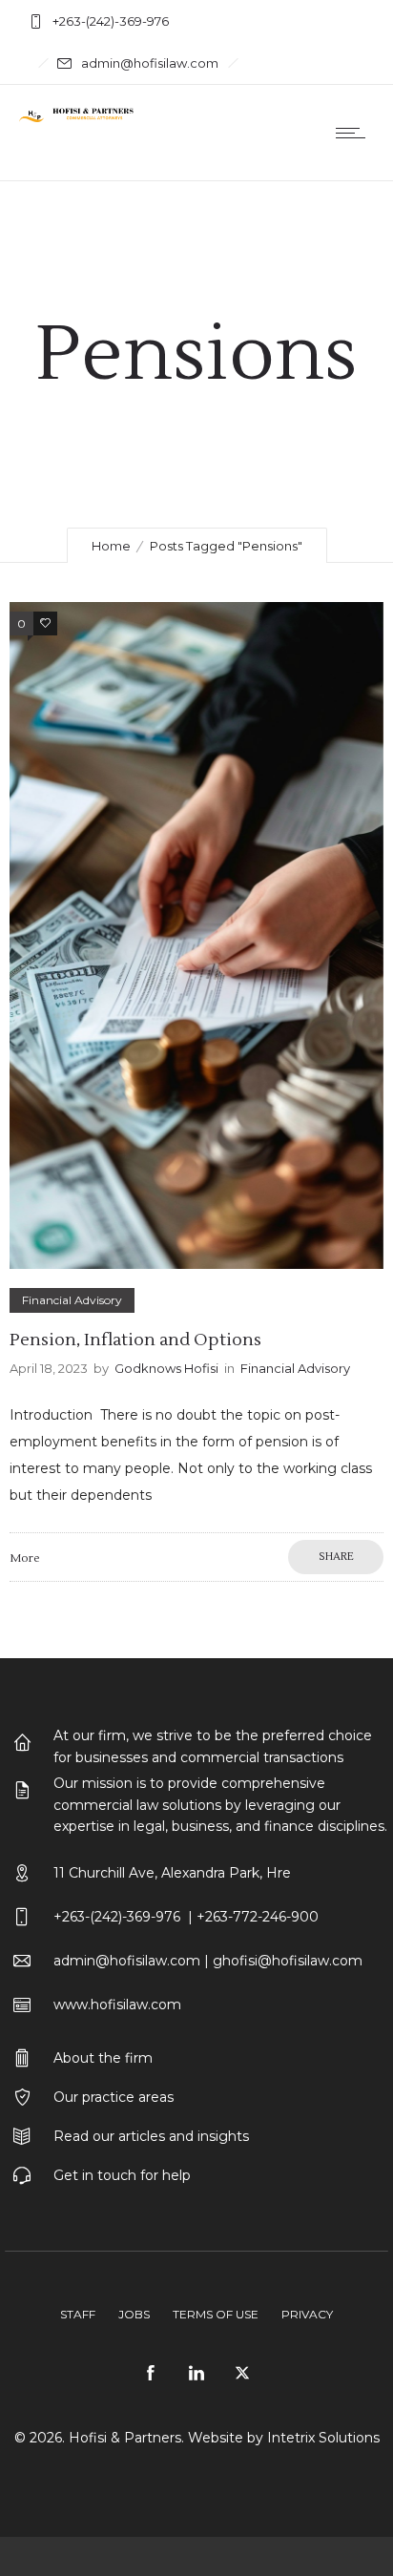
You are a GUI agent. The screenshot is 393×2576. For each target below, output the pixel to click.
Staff (78, 2314)
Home (111, 546)
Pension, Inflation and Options (135, 1340)
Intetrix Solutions (323, 2438)
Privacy (307, 2314)
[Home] (76, 117)
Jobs (134, 2314)
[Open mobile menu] (355, 133)
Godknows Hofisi (166, 1368)
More (24, 1558)
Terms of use (216, 2314)
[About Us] (196, 2060)
